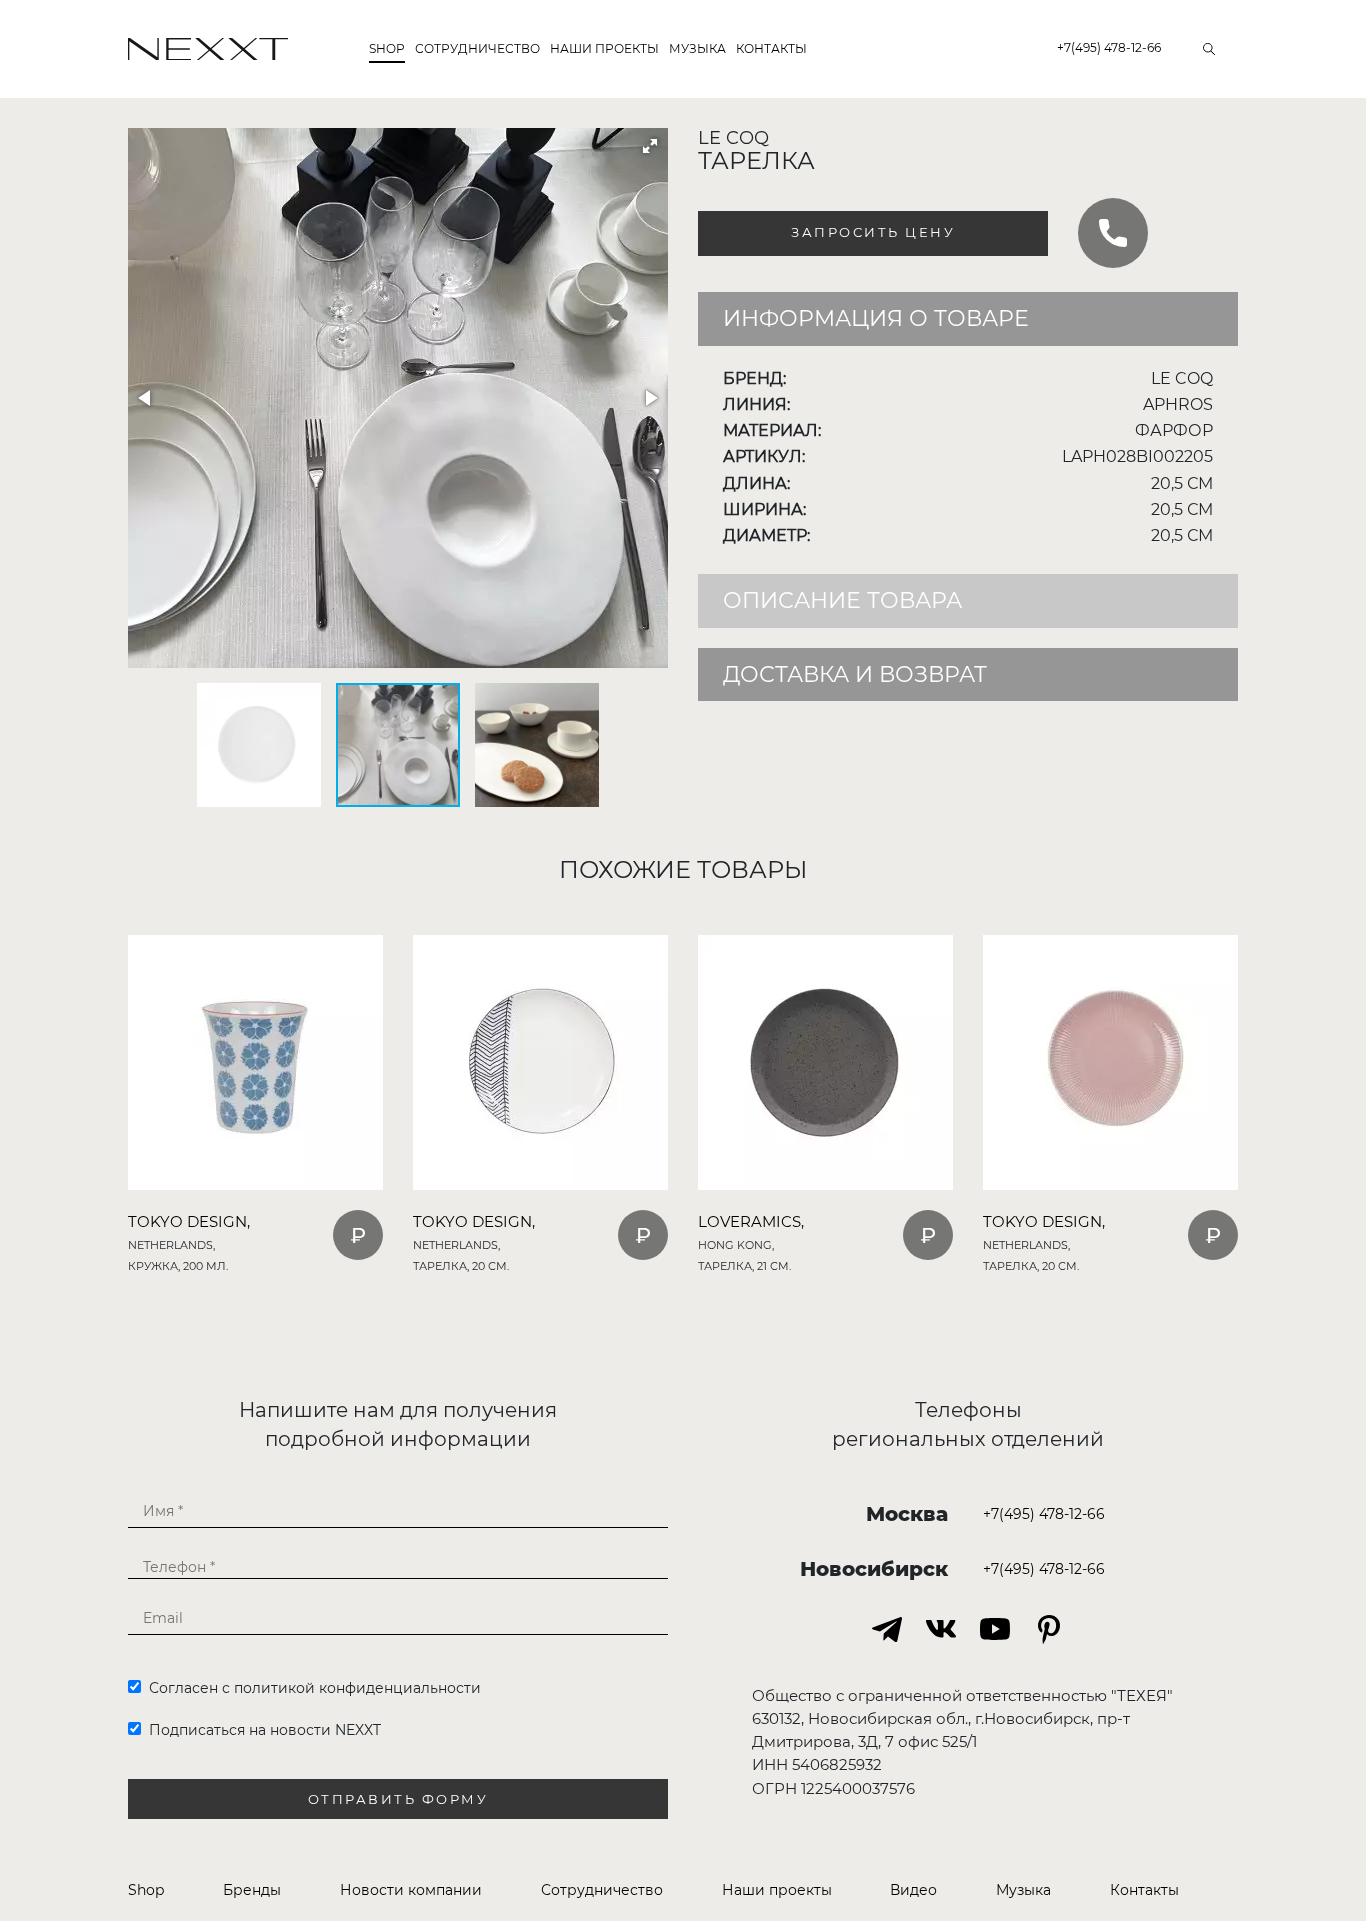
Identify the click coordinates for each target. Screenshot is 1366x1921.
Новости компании (411, 1890)
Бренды (252, 1890)
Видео (913, 1890)
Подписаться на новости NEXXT (261, 1730)
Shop (387, 48)
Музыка (697, 48)
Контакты (771, 48)
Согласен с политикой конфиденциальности (311, 1688)
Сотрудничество (477, 48)
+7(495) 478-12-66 (1109, 47)
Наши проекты (604, 48)
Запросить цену (873, 232)
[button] (650, 146)
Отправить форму (398, 1799)
